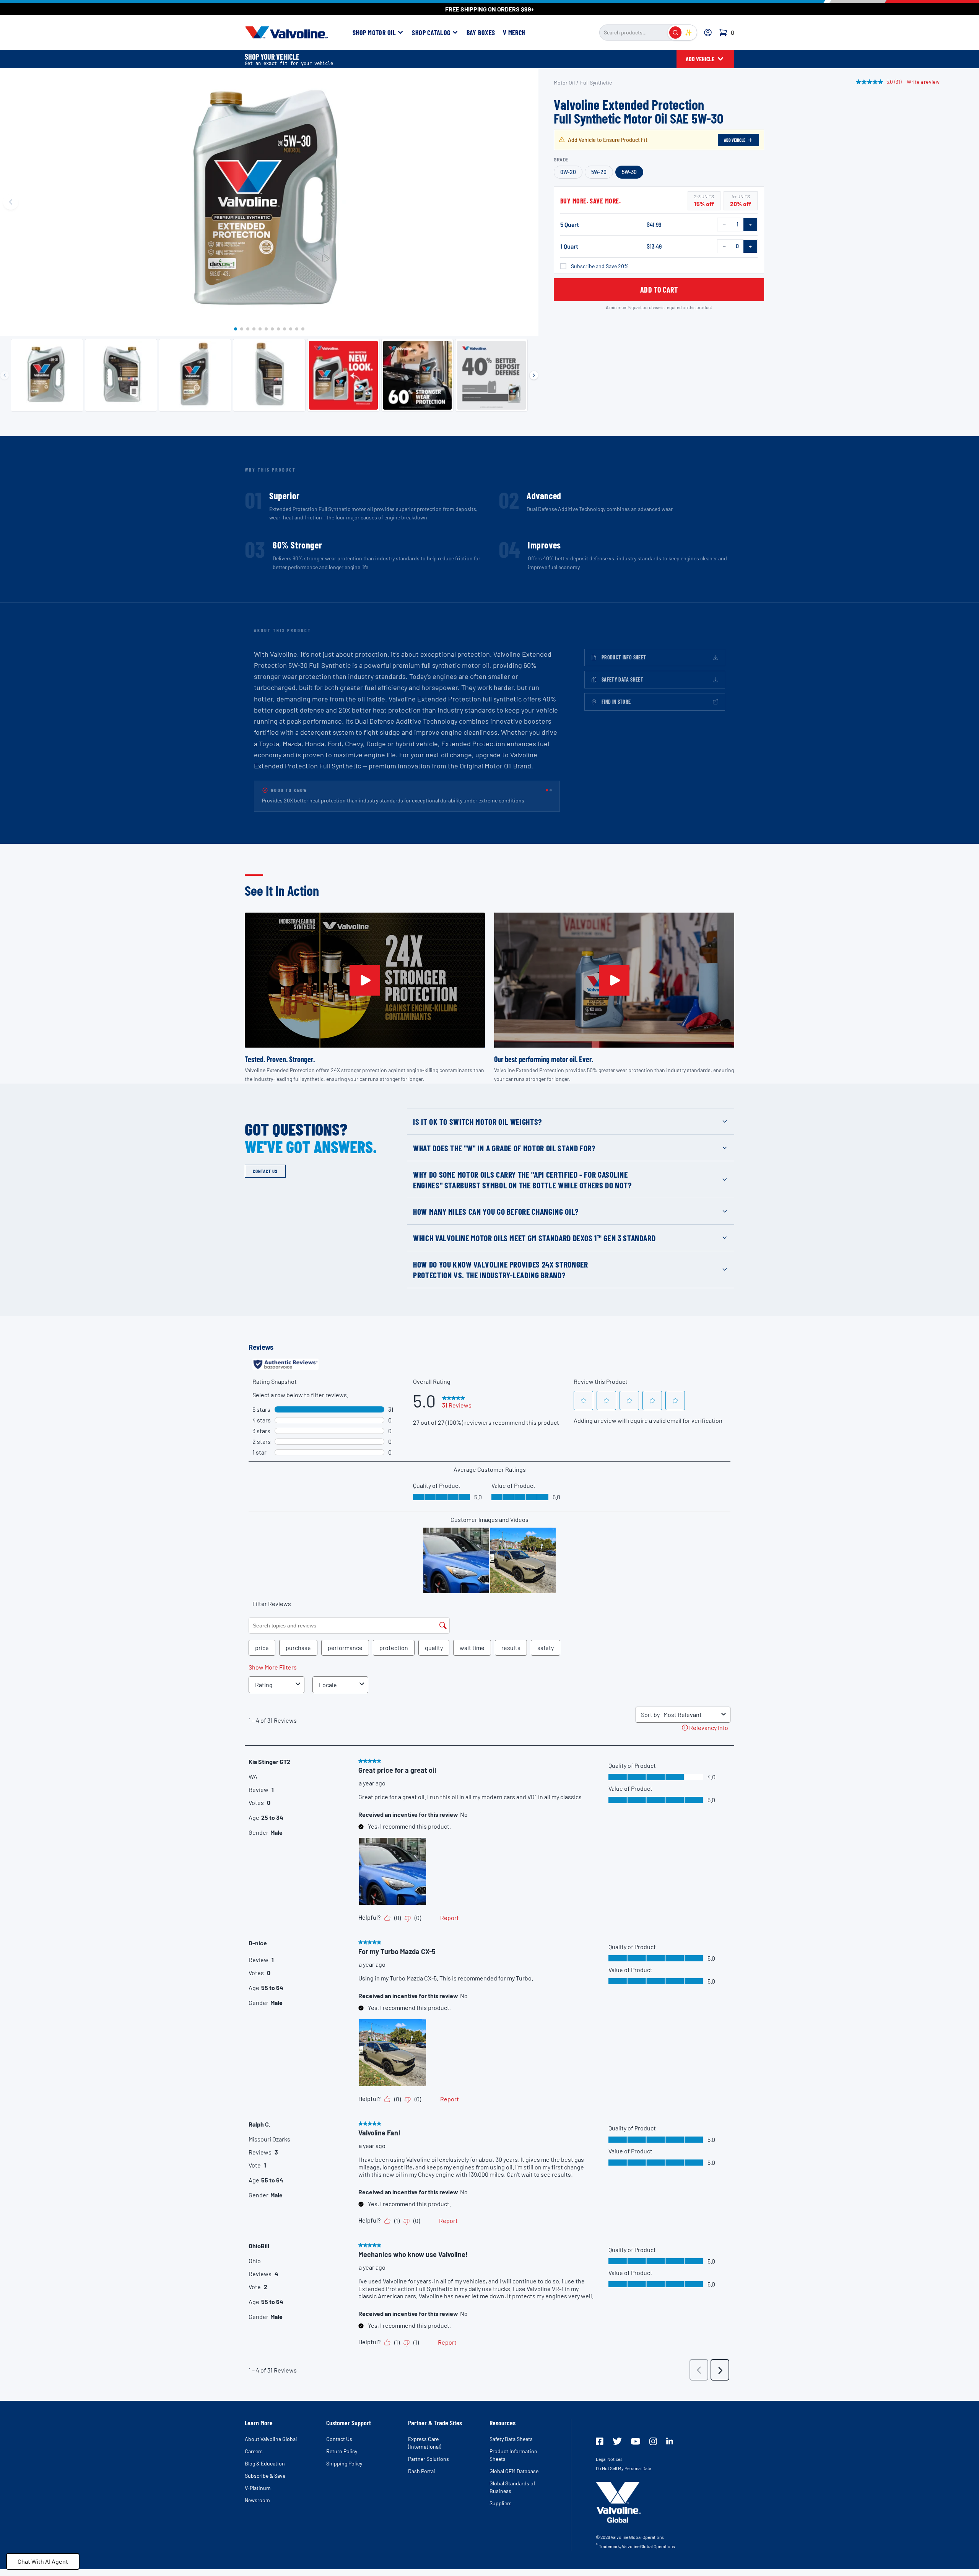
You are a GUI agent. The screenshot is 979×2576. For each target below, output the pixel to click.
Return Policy (342, 2460)
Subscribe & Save (265, 2484)
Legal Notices (609, 2468)
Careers (254, 2460)
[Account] (708, 33)
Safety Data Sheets (511, 2448)
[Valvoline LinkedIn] (670, 2450)
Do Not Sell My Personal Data (624, 2477)
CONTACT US (265, 1180)
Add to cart (659, 290)
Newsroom (257, 2509)
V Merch (514, 33)
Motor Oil (564, 82)
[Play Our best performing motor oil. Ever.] (614, 989)
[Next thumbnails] (534, 375)
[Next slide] (528, 202)
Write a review (924, 82)
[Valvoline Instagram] (653, 2450)
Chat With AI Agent (43, 2561)
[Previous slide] (11, 202)
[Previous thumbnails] (5, 375)
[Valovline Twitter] (617, 2450)
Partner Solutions (429, 2468)
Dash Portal (421, 2480)
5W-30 (629, 172)
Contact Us (339, 2448)
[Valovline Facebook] (600, 2450)
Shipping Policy (344, 2472)
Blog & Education (265, 2472)
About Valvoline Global (271, 2448)
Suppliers (501, 2512)
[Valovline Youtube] (636, 2450)
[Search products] (675, 33)
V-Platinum (258, 2497)
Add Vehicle (735, 140)
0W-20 (568, 172)
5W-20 (599, 172)
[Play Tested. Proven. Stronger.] (365, 989)
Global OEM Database (514, 2480)
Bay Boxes (481, 33)
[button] (236, 329)
